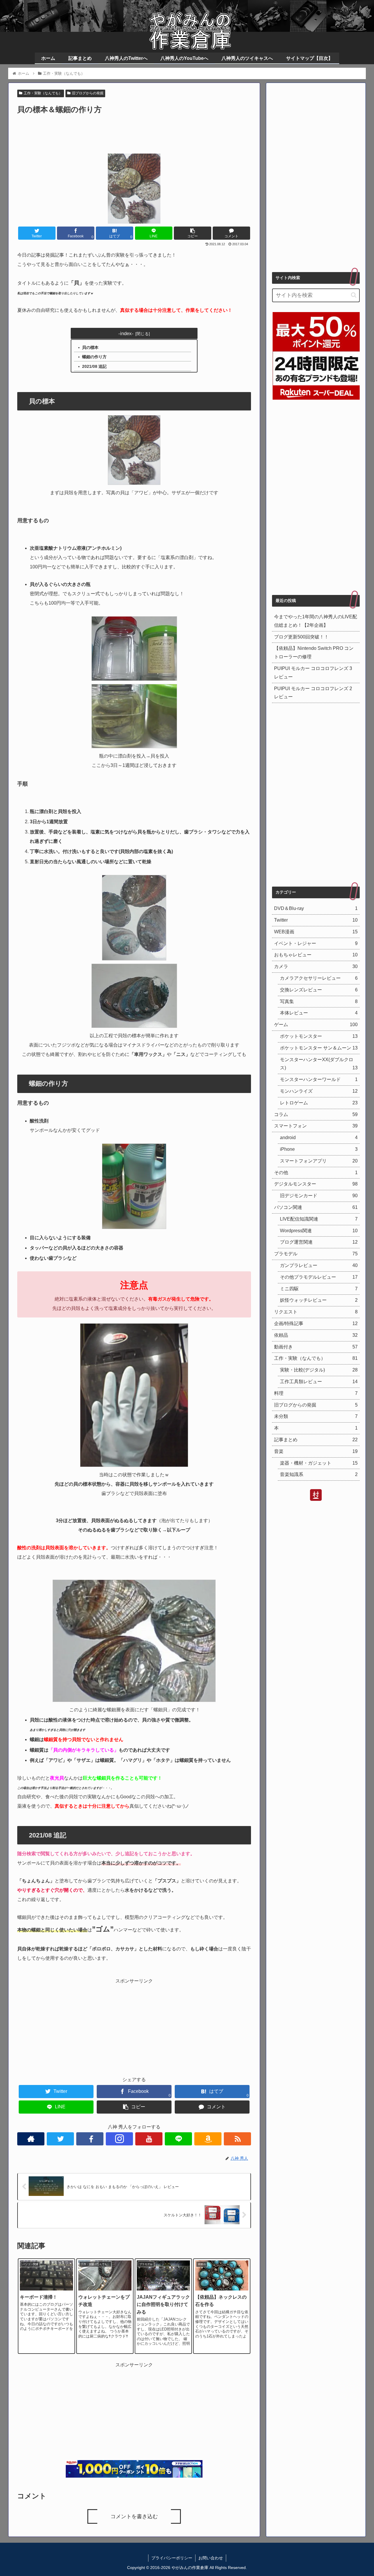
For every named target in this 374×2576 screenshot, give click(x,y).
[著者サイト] (31, 2139)
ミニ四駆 (319, 1288)
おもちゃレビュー (316, 955)
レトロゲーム (319, 1102)
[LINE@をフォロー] (178, 2139)
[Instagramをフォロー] (119, 2139)
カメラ (316, 966)
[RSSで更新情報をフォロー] (237, 2139)
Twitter (316, 920)
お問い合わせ (211, 2558)
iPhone (319, 1149)
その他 (316, 1172)
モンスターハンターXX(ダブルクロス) (319, 1064)
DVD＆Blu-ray (316, 908)
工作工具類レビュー (319, 1382)
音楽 (316, 1451)
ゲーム (316, 1025)
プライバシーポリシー (172, 2558)
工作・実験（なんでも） (43, 93)
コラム (316, 1114)
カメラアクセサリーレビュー (319, 978)
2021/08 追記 (94, 366)
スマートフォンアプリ (319, 1161)
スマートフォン (316, 1126)
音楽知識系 (319, 1474)
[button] (354, 295)
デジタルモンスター (316, 1184)
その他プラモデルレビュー (319, 1277)
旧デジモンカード (319, 1196)
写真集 (319, 1001)
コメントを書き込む (134, 2516)
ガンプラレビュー (319, 1265)
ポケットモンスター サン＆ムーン (319, 1048)
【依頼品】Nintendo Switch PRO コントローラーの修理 (314, 652)
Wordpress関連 (319, 1230)
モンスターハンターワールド (319, 1079)
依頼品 (316, 1335)
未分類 (316, 1416)
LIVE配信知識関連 (319, 1219)
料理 (316, 1393)
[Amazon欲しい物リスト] (208, 2139)
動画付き (316, 1347)
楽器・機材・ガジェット (319, 1463)
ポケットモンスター (319, 1036)
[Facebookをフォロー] (90, 2139)
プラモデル (316, 1254)
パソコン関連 (316, 1207)
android (319, 1138)
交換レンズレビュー (319, 990)
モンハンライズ (319, 1091)
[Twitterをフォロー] (60, 2139)
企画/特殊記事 (316, 1323)
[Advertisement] (134, 132)
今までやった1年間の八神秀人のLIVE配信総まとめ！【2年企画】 (316, 621)
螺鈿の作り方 (94, 357)
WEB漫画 (316, 932)
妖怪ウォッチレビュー (319, 1300)
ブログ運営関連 (319, 1242)
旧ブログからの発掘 (88, 93)
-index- (126, 333)
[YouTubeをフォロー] (149, 2139)
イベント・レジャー (316, 943)
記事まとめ (316, 1440)
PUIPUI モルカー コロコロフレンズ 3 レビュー (313, 673)
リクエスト (316, 1312)
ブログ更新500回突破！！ (301, 637)
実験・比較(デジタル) (319, 1370)
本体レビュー (319, 1013)
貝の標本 (90, 347)
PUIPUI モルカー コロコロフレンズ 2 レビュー (313, 693)
